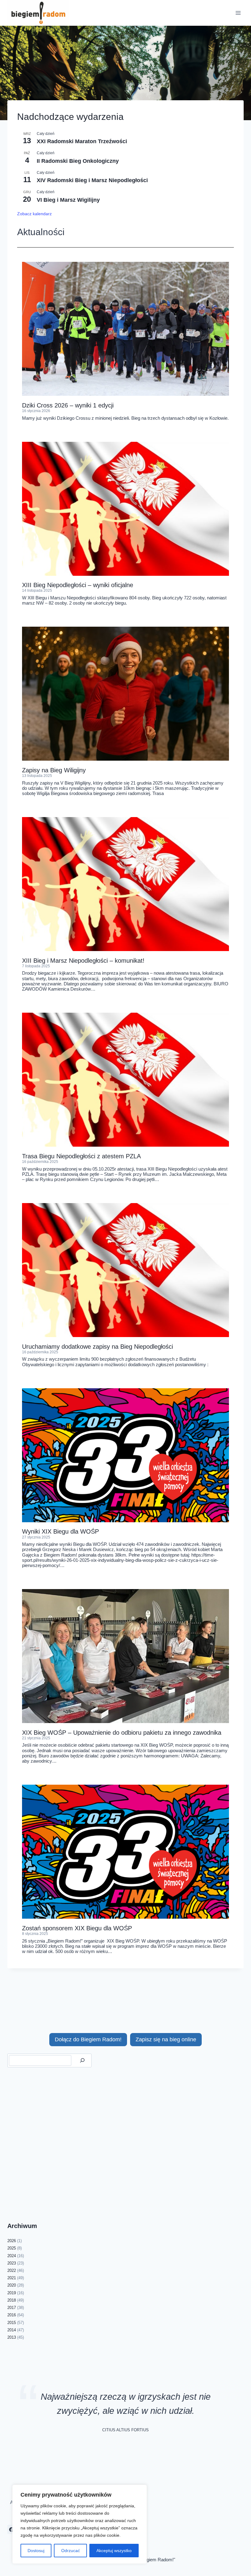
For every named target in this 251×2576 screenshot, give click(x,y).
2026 (12, 2241)
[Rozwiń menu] (238, 13)
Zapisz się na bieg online (166, 2039)
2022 (12, 2270)
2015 (12, 2323)
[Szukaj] (82, 2060)
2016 (12, 2315)
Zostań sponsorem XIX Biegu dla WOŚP (77, 1928)
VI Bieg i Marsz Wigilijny (68, 200)
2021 (12, 2278)
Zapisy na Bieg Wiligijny (54, 770)
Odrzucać (71, 2551)
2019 (12, 2293)
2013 (12, 2337)
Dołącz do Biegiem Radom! (88, 2039)
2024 (12, 2256)
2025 (12, 2248)
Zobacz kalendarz (34, 214)
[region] (80, 2524)
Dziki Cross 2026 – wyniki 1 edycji (68, 405)
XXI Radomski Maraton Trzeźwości (82, 141)
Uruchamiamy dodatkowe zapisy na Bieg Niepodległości (97, 1347)
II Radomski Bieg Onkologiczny (78, 161)
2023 (12, 2263)
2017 (12, 2308)
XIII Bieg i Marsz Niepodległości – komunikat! (83, 961)
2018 (12, 2300)
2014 (12, 2330)
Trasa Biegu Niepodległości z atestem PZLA (81, 1156)
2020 (12, 2285)
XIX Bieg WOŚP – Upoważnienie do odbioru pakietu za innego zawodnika (122, 1733)
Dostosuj (36, 2551)
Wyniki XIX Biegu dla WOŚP (60, 1531)
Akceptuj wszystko (114, 2551)
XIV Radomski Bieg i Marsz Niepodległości (92, 180)
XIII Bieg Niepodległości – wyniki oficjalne (78, 585)
